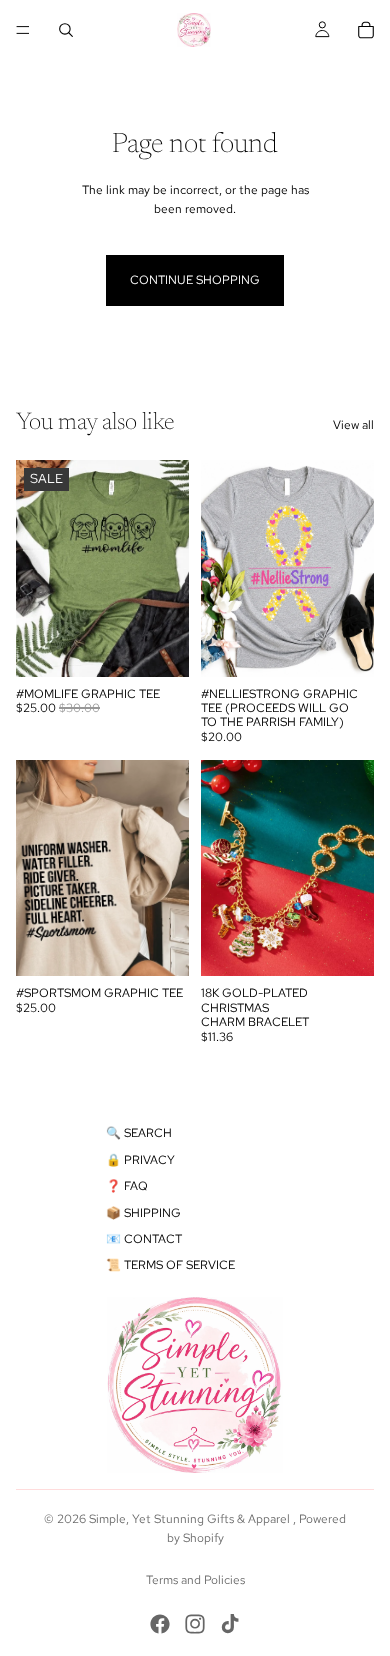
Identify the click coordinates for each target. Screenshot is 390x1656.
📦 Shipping (143, 1213)
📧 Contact (144, 1239)
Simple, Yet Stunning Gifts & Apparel (191, 1519)
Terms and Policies (195, 1580)
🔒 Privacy (140, 1160)
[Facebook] (160, 1624)
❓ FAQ (127, 1186)
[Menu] (23, 30)
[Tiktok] (230, 1624)
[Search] (66, 30)
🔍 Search (139, 1133)
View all (353, 425)
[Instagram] (195, 1624)
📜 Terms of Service (170, 1265)
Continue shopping (195, 280)
